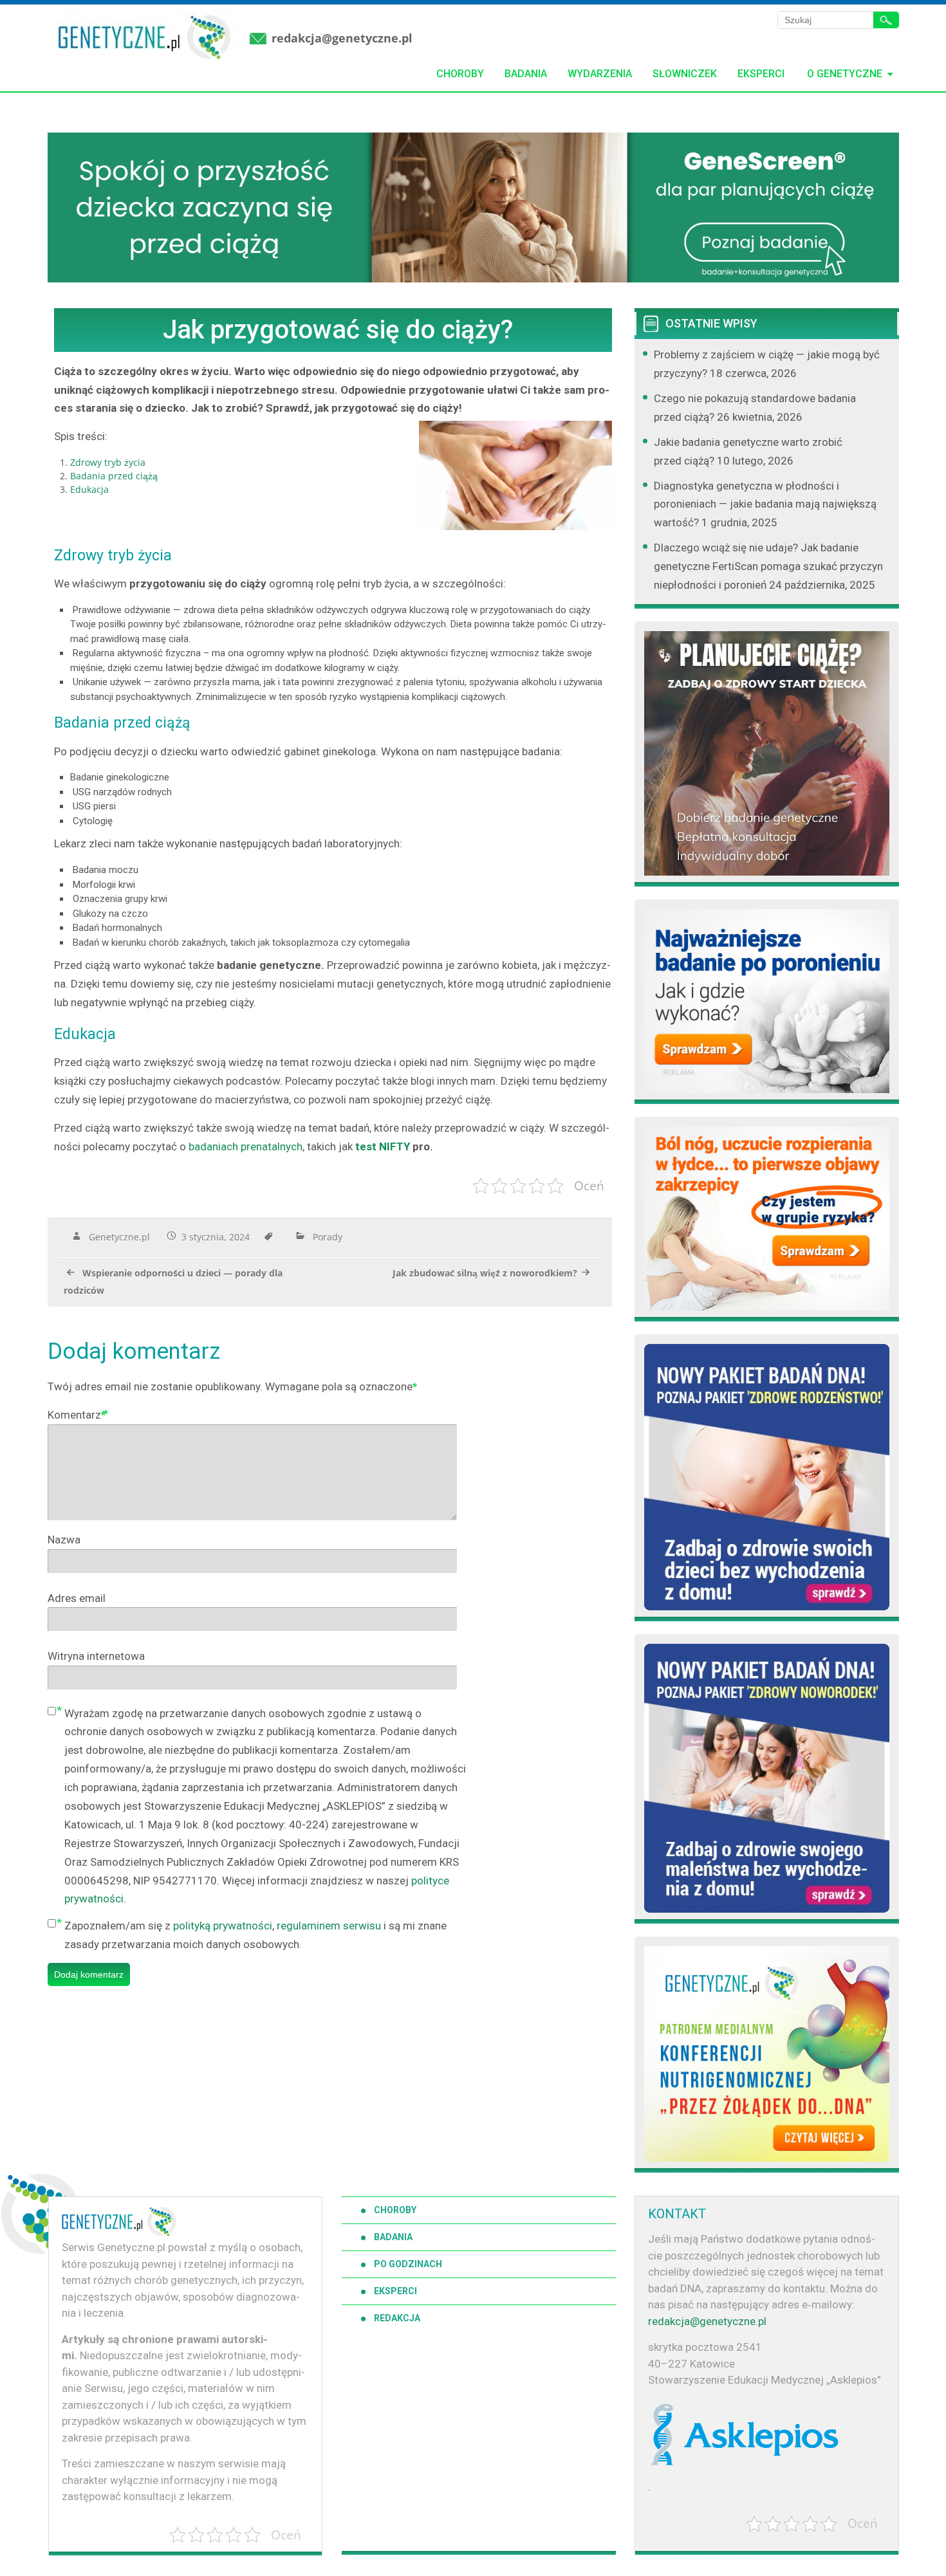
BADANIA (393, 2237)
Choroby (460, 74)
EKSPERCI (395, 2291)
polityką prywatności (223, 1926)
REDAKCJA (397, 2318)
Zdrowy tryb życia (108, 462)
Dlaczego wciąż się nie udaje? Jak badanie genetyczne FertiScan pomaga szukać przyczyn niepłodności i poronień (768, 566)
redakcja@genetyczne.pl (342, 38)
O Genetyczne (845, 74)
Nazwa (64, 1540)
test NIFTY (383, 1146)
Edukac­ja (89, 489)
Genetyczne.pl (119, 1237)
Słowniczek (685, 74)
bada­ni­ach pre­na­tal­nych (246, 1146)
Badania (526, 74)
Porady (328, 1237)
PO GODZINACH (408, 2264)
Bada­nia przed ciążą (114, 476)
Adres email (77, 1598)
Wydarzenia (600, 74)
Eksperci (761, 74)
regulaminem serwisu (329, 1926)
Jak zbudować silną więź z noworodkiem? (485, 1273)
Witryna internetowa (96, 1656)
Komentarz (77, 1415)
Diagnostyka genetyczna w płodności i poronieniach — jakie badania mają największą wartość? (765, 504)
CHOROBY (395, 2210)
